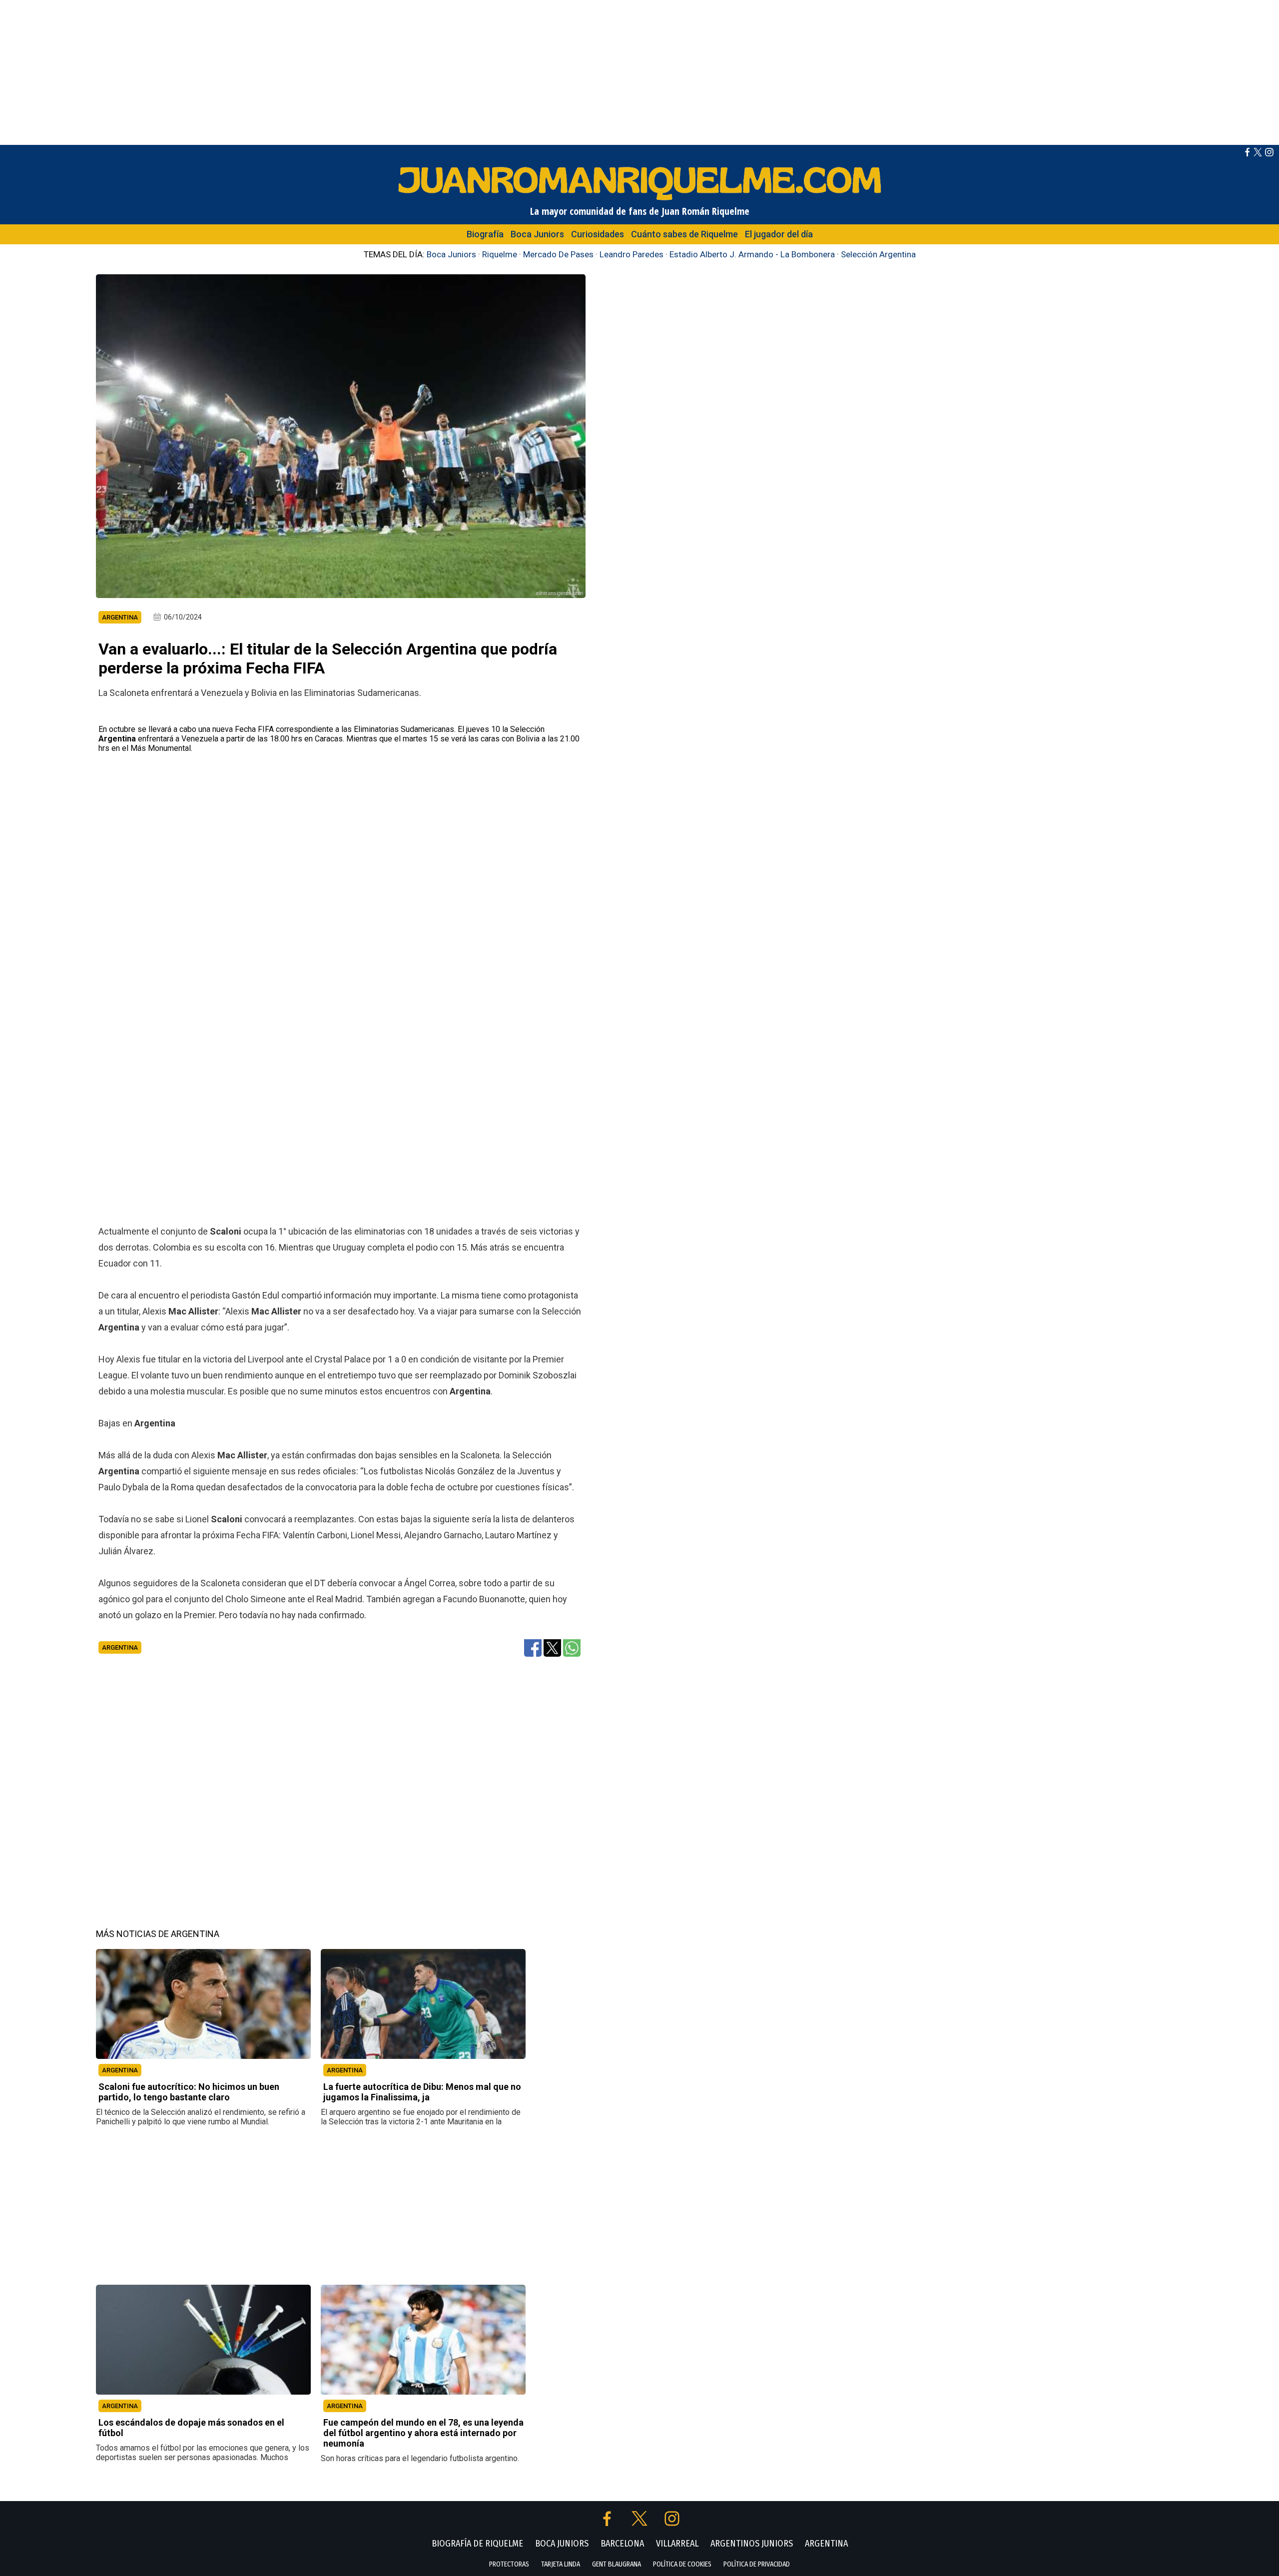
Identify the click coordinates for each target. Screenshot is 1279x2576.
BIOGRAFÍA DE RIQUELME (477, 2544)
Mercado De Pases (558, 254)
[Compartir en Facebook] (533, 1647)
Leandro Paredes (632, 254)
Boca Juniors (537, 234)
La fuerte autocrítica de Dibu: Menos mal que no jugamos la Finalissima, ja (422, 2092)
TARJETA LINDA (561, 2564)
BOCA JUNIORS (562, 2544)
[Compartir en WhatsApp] (572, 1647)
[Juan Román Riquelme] (639, 200)
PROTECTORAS (509, 2564)
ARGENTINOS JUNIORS (752, 2544)
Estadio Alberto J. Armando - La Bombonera (752, 254)
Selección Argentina (878, 254)
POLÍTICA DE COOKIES (682, 2564)
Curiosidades (598, 234)
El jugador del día (779, 234)
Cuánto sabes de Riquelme (684, 234)
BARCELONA (622, 2544)
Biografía (485, 234)
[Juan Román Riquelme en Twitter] (1258, 154)
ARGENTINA (120, 2070)
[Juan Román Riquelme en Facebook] (1247, 154)
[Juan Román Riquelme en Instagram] (1269, 154)
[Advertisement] (639, 70)
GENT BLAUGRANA (617, 2564)
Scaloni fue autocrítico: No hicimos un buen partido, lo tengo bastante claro (189, 2092)
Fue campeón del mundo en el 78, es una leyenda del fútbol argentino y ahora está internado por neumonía (423, 2433)
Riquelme (500, 254)
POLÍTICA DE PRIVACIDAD (757, 2564)
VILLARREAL (677, 2544)
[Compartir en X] (552, 1647)
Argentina (120, 1647)
